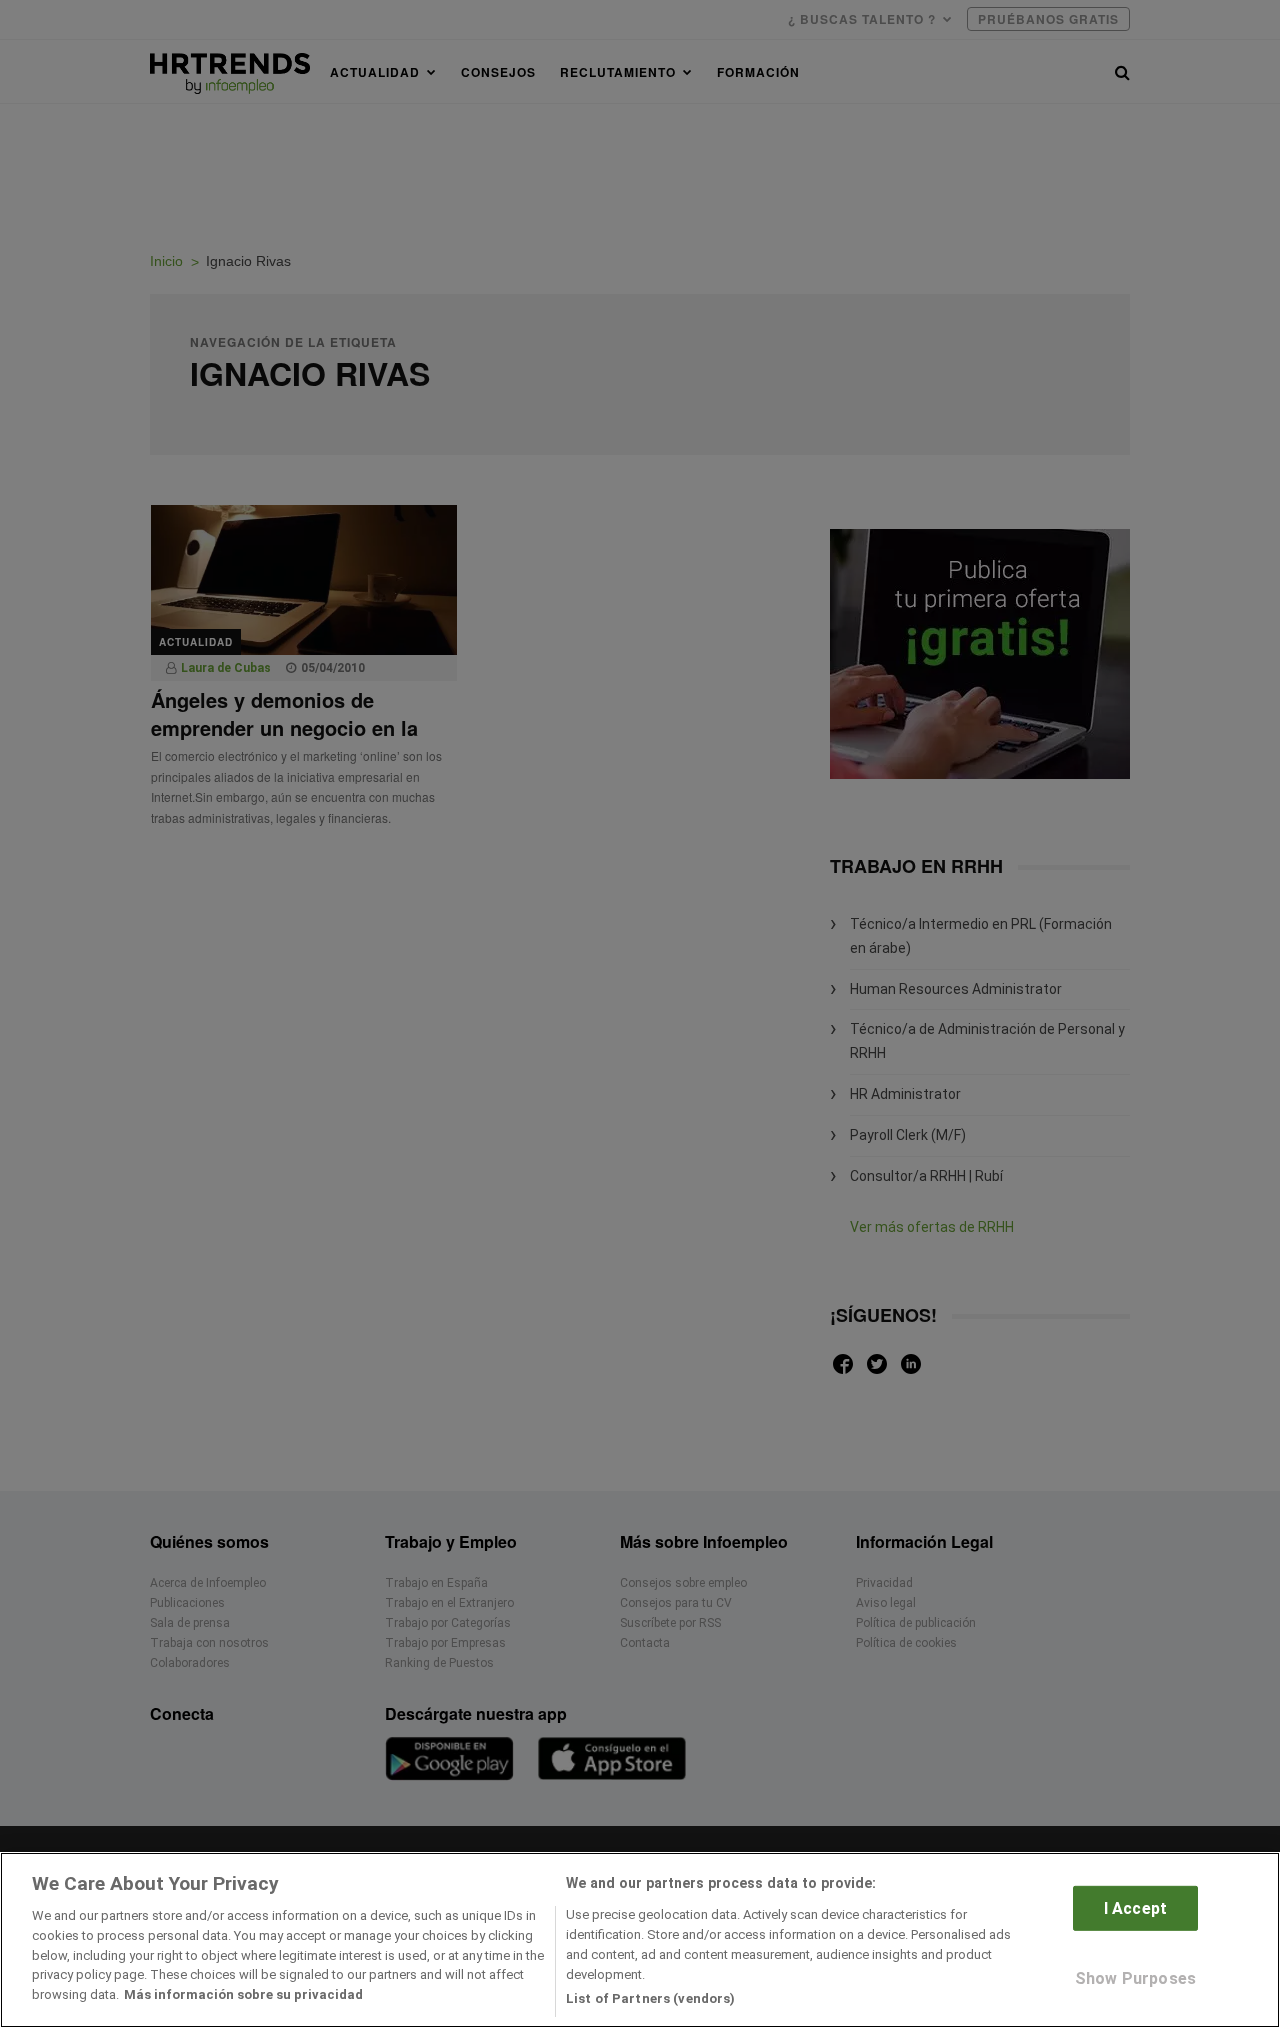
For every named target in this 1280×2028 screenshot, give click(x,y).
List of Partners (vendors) (650, 1997)
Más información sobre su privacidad (243, 1994)
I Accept (1135, 1908)
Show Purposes (1135, 1978)
